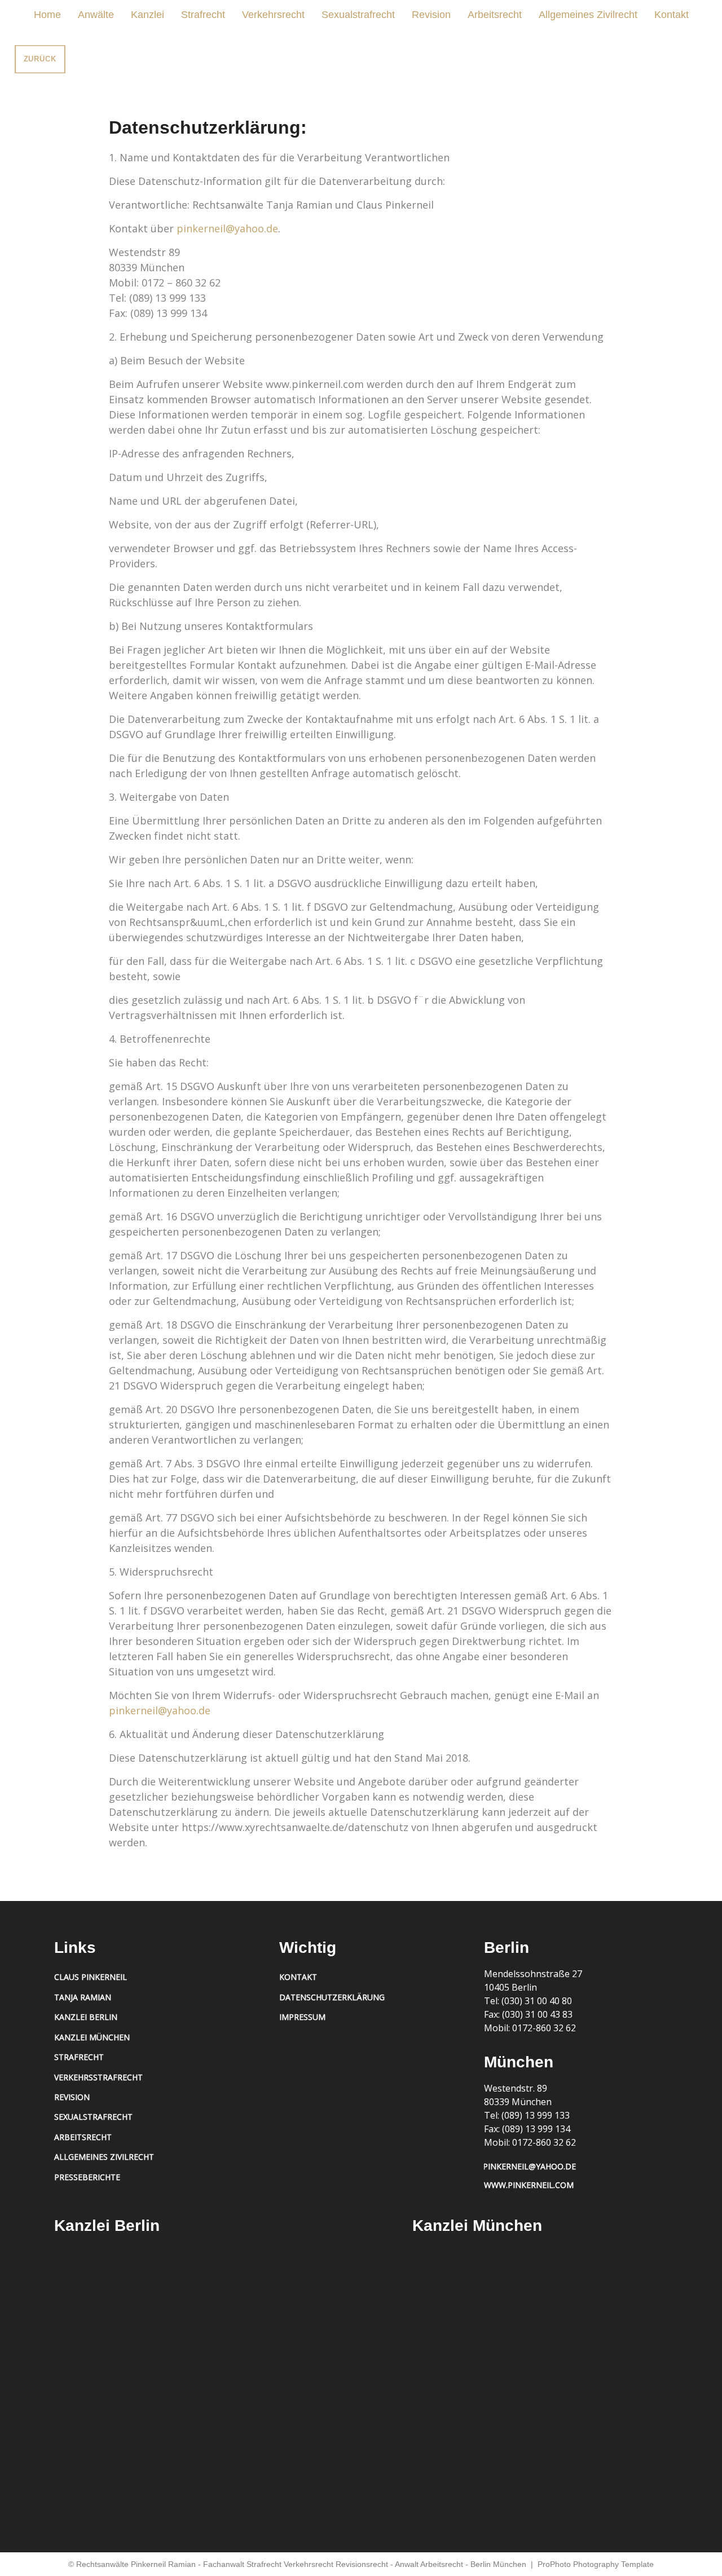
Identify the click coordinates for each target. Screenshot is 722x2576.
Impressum (302, 2017)
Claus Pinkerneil (91, 1977)
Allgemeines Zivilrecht (588, 15)
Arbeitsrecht (495, 15)
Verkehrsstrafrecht (98, 2077)
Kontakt (672, 15)
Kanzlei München (92, 2037)
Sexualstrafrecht (358, 15)
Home (47, 15)
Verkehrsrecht (273, 15)
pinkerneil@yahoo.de (227, 228)
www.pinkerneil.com (529, 2185)
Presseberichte (87, 2177)
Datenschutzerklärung (332, 1997)
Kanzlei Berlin (86, 2017)
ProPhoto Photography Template (596, 2564)
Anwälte (96, 15)
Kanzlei (148, 15)
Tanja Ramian (83, 1997)
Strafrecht (203, 15)
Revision (431, 15)
